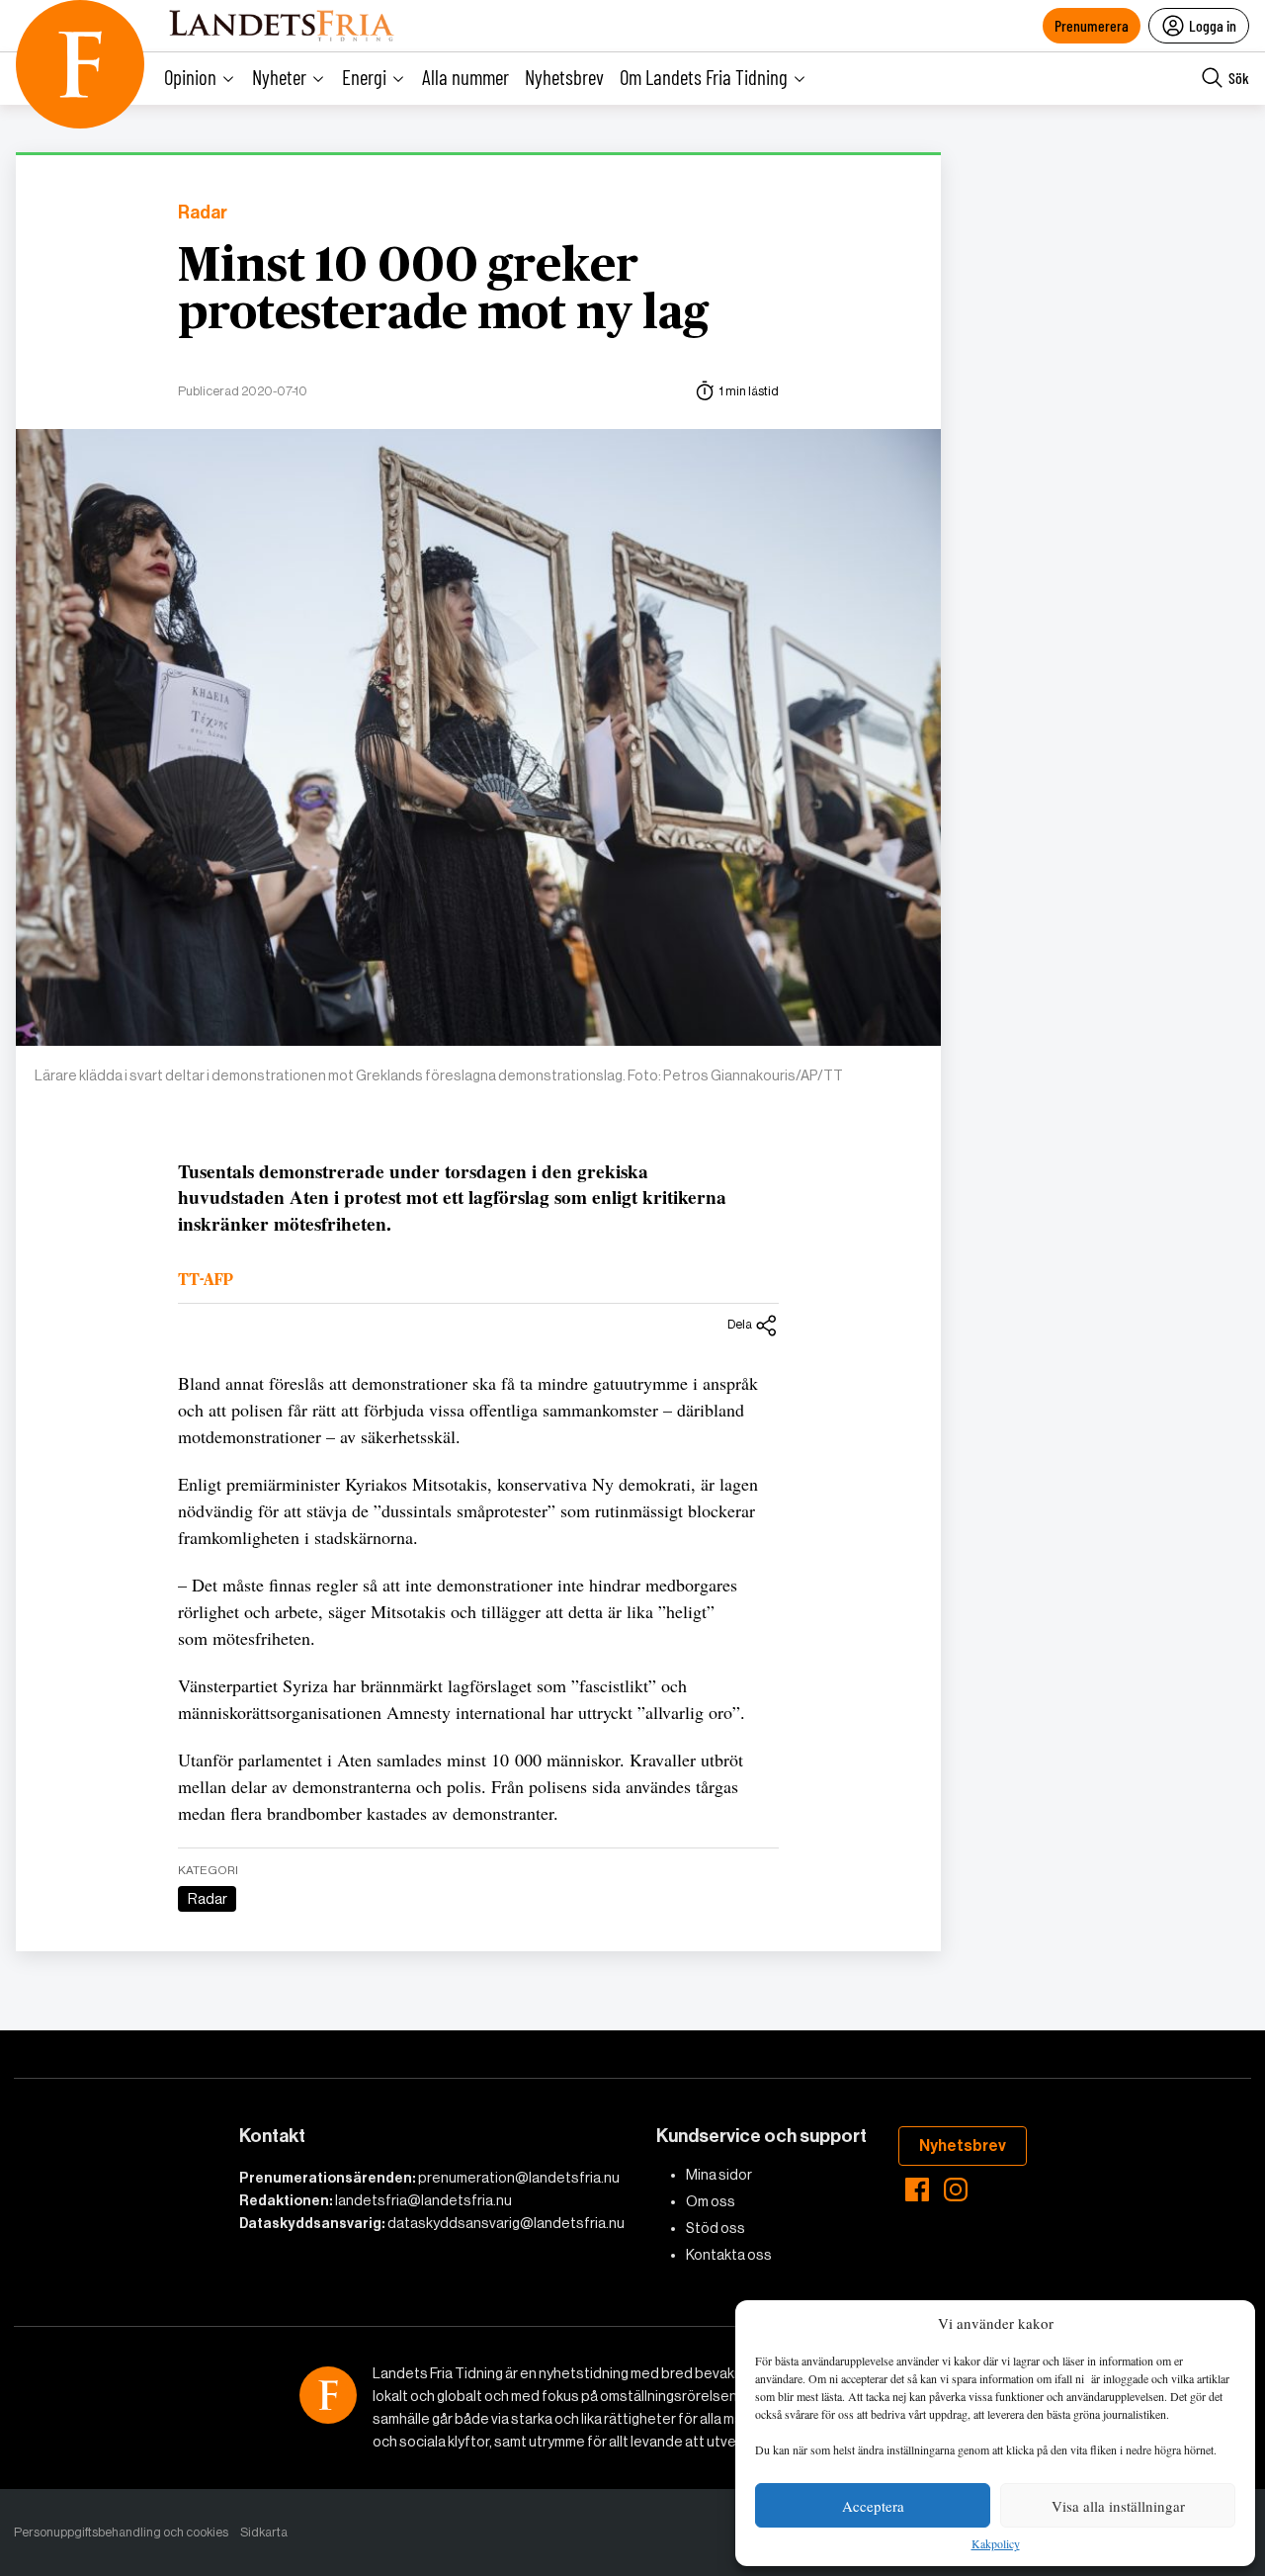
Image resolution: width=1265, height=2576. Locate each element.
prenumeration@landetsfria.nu (519, 2178)
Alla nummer (465, 77)
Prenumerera (1092, 25)
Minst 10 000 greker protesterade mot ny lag (443, 291)
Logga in (1213, 25)
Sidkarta (264, 2532)
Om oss (711, 2201)
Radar (203, 213)
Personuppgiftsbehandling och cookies (121, 2532)
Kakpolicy (996, 2544)
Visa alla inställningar (1118, 2506)
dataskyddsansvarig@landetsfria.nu (506, 2223)
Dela (740, 1324)
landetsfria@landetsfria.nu (423, 2200)
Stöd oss (716, 2228)
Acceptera (873, 2506)
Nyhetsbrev (564, 77)
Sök (1239, 78)
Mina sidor (719, 2175)
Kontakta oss (729, 2255)
